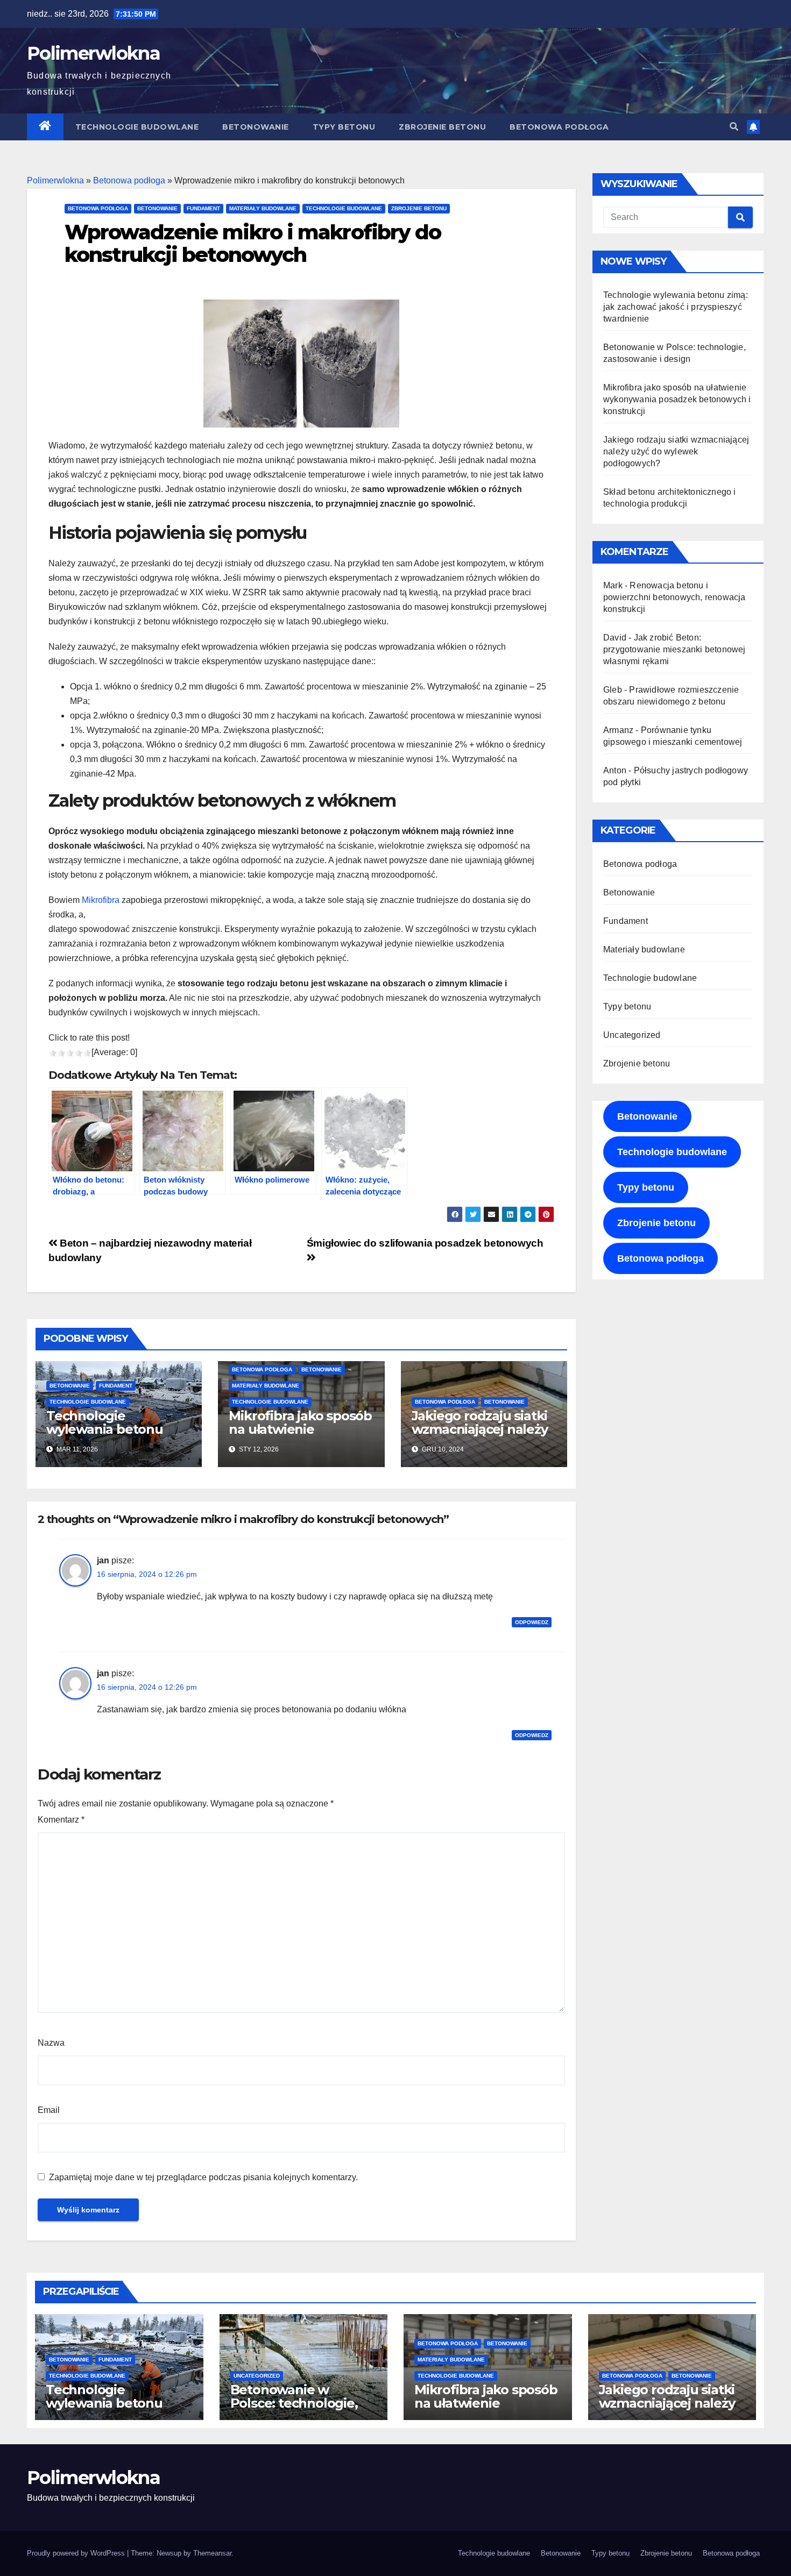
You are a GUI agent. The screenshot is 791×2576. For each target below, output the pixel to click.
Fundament (203, 208)
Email (49, 2110)
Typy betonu (344, 127)
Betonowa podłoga (559, 127)
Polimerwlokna (93, 53)
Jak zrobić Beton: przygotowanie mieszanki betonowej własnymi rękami (675, 649)
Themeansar (212, 2553)
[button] (734, 127)
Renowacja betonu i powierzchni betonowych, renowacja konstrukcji (675, 597)
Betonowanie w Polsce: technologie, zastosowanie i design (299, 2403)
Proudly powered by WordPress (77, 2553)
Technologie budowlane (137, 127)
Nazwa (51, 2043)
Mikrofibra (101, 900)
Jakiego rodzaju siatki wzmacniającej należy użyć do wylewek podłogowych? (480, 1436)
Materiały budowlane (263, 208)
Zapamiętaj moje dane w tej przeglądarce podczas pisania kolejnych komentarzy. (203, 2177)
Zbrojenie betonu (442, 127)
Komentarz (61, 1820)
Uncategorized (632, 1035)
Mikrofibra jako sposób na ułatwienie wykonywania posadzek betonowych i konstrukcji (677, 399)
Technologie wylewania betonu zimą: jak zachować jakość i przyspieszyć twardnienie (676, 307)
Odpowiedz (532, 1622)
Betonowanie (256, 127)
